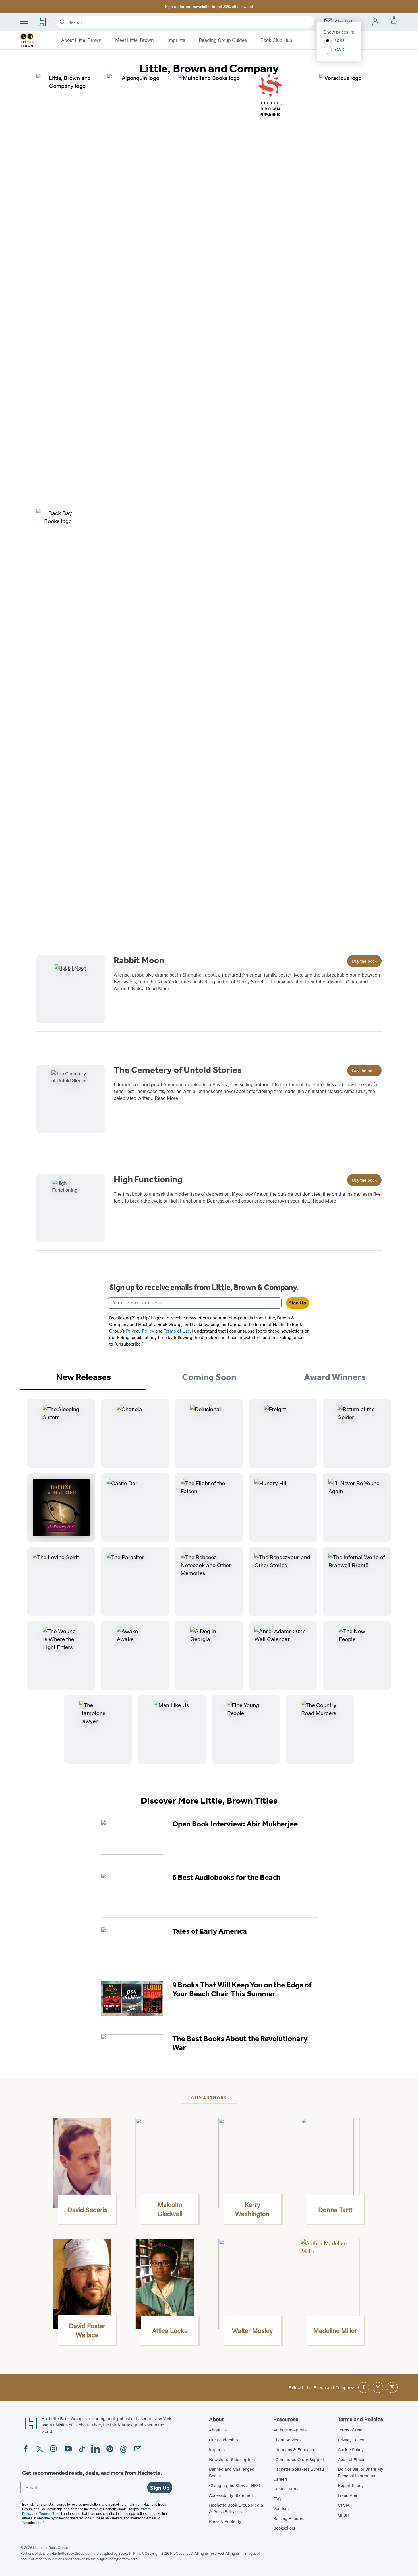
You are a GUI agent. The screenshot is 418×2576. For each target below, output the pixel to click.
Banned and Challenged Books (232, 2472)
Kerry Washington (252, 2209)
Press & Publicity (225, 2521)
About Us (218, 2430)
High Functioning (148, 1179)
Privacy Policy (351, 2440)
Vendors (281, 2508)
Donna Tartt (335, 2210)
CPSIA (344, 2505)
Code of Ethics (351, 2459)
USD (340, 40)
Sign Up (298, 1303)
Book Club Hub (276, 40)
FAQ (277, 2498)
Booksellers (284, 2528)
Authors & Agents (290, 2430)
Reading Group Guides (223, 40)
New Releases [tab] (83, 1377)
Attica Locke (170, 2330)
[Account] (375, 22)
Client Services (287, 2440)
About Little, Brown (81, 40)
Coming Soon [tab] (209, 1377)
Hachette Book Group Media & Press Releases (236, 2508)
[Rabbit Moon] (71, 989)
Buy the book (364, 961)
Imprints (176, 40)
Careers (281, 2479)
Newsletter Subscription (232, 2459)
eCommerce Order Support (299, 2459)
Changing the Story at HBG (235, 2485)
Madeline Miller (335, 2330)
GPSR (343, 2515)
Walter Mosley (252, 2330)
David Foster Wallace (87, 2330)
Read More (158, 988)
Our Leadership (224, 2440)
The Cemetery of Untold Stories (178, 1070)
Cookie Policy (351, 2449)
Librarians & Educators (295, 2449)
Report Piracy (351, 2485)
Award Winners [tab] (335, 1377)
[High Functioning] (71, 1208)
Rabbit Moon (139, 960)
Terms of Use (350, 2430)
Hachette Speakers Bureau (299, 2469)
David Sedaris (87, 2210)
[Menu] (24, 21)
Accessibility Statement (231, 2495)
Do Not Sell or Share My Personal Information (360, 2472)
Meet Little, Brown (134, 40)
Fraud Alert (348, 2495)
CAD (340, 49)
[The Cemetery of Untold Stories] (71, 1099)
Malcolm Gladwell (170, 2209)
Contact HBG (286, 2489)
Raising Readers (289, 2518)
